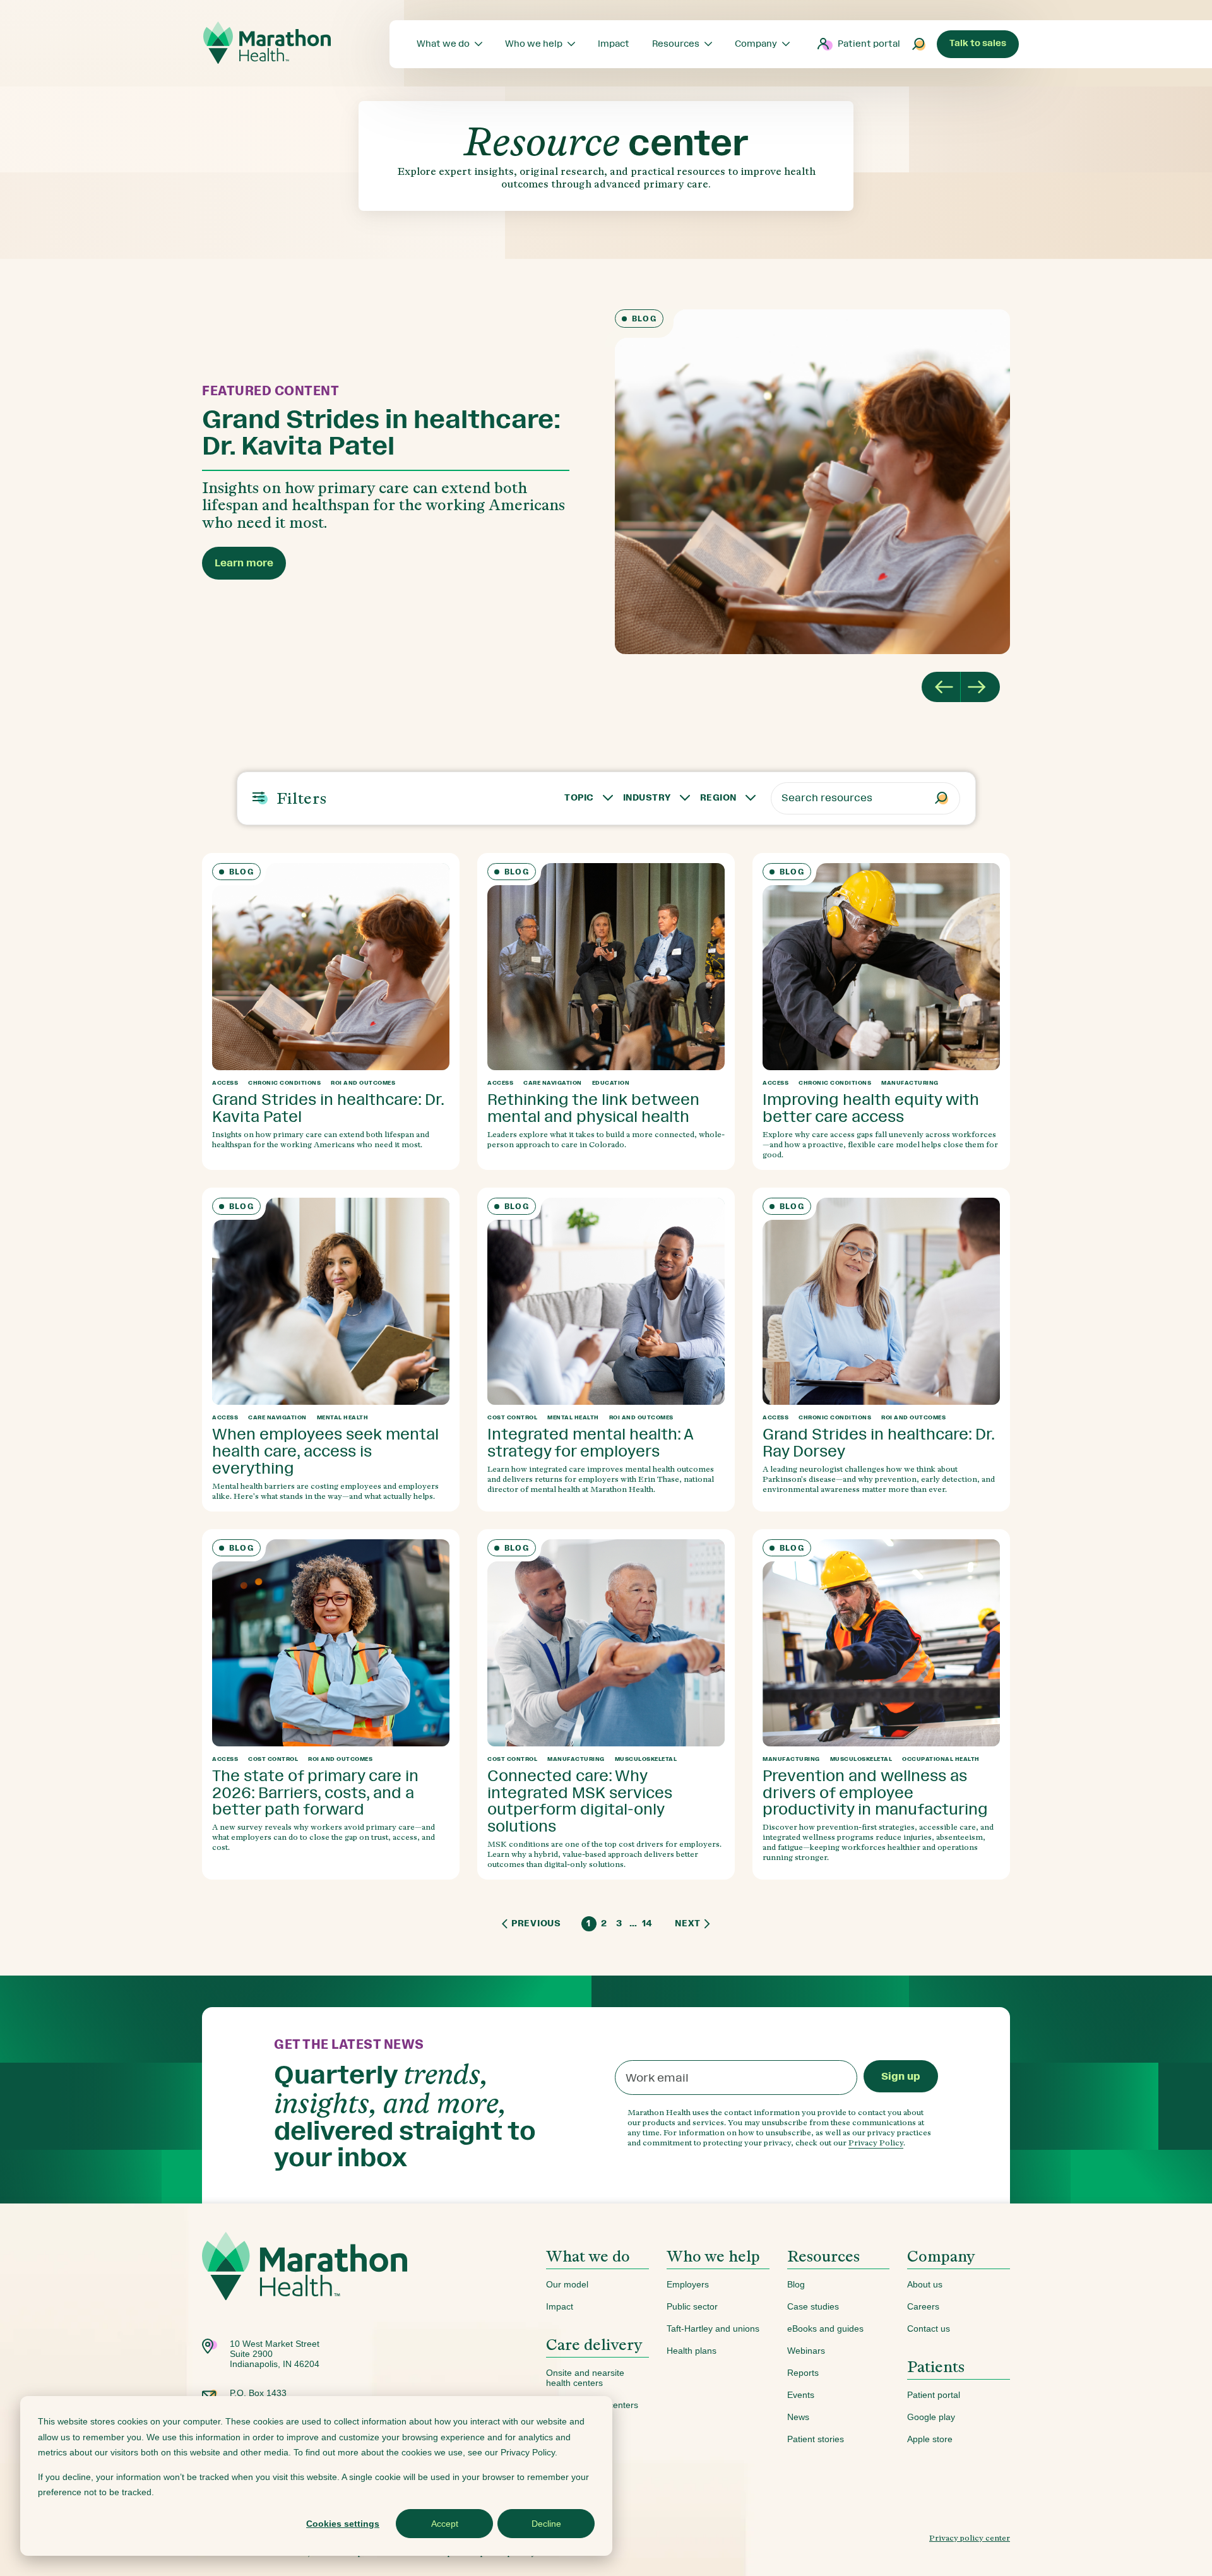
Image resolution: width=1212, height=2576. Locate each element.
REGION (718, 798)
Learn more (244, 563)
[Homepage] (305, 2285)
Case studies (813, 2306)
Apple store (930, 2439)
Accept (445, 2524)
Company (941, 2256)
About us (925, 2284)
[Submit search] (919, 44)
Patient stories (816, 2439)
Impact (560, 2306)
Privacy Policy (876, 2143)
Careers (923, 2306)
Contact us (929, 2329)
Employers (688, 2284)
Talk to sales (978, 43)
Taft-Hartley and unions (713, 2329)
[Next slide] (980, 687)
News (798, 2417)
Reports (803, 2373)
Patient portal (869, 44)
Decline (546, 2524)
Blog (796, 2284)
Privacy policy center (970, 2538)
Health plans (692, 2351)
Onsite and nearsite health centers (585, 2378)
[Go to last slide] (941, 687)
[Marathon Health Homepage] (267, 43)
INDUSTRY (647, 798)
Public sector (692, 2306)
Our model (567, 2284)
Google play (931, 2417)
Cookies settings (343, 2524)
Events (801, 2395)
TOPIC (579, 798)
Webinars (806, 2351)
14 (647, 1923)
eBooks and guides (825, 2329)
